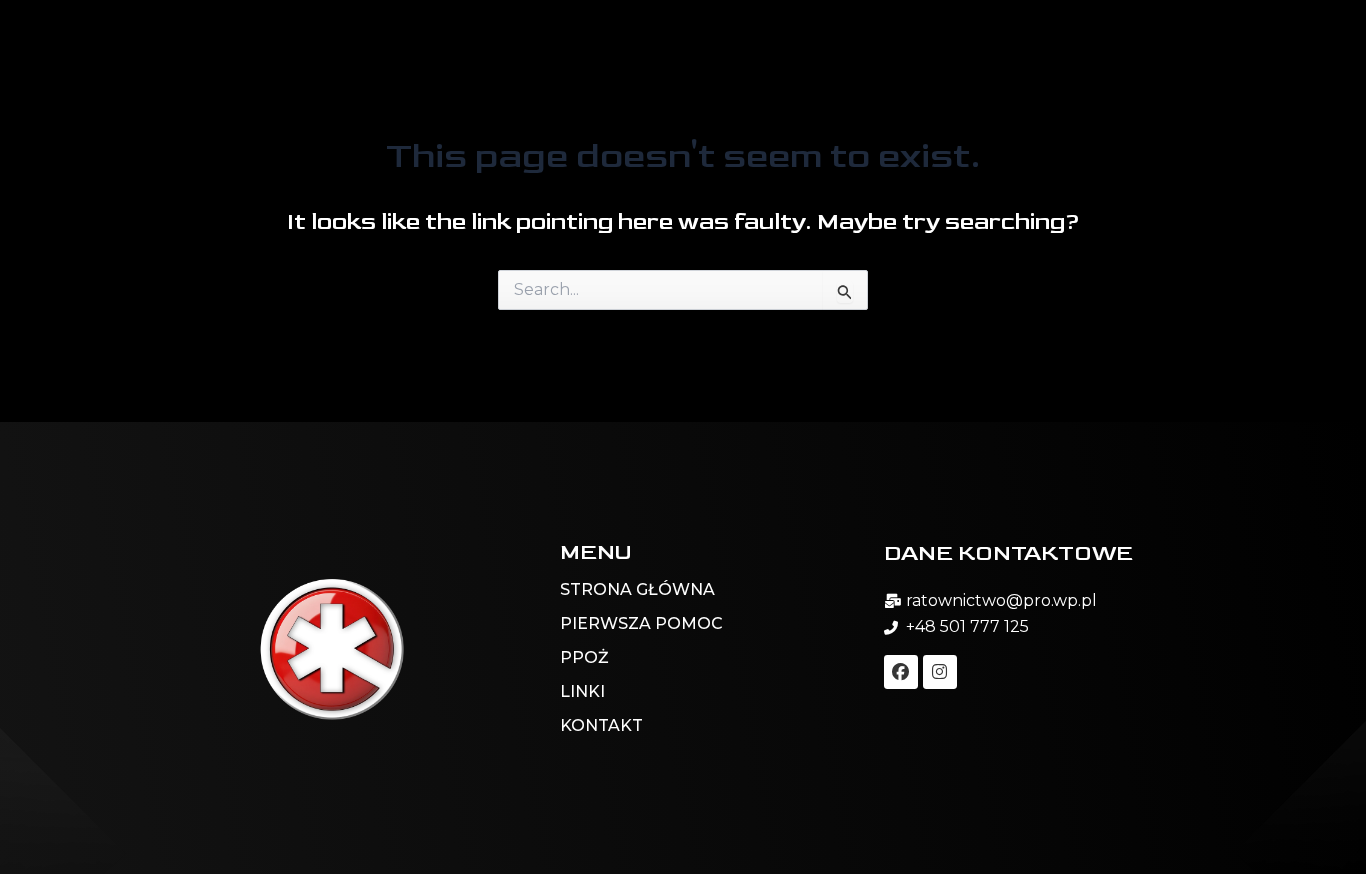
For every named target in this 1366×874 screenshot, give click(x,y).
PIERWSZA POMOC (641, 623)
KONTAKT (601, 725)
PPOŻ (584, 657)
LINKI (584, 691)
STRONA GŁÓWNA (637, 589)
